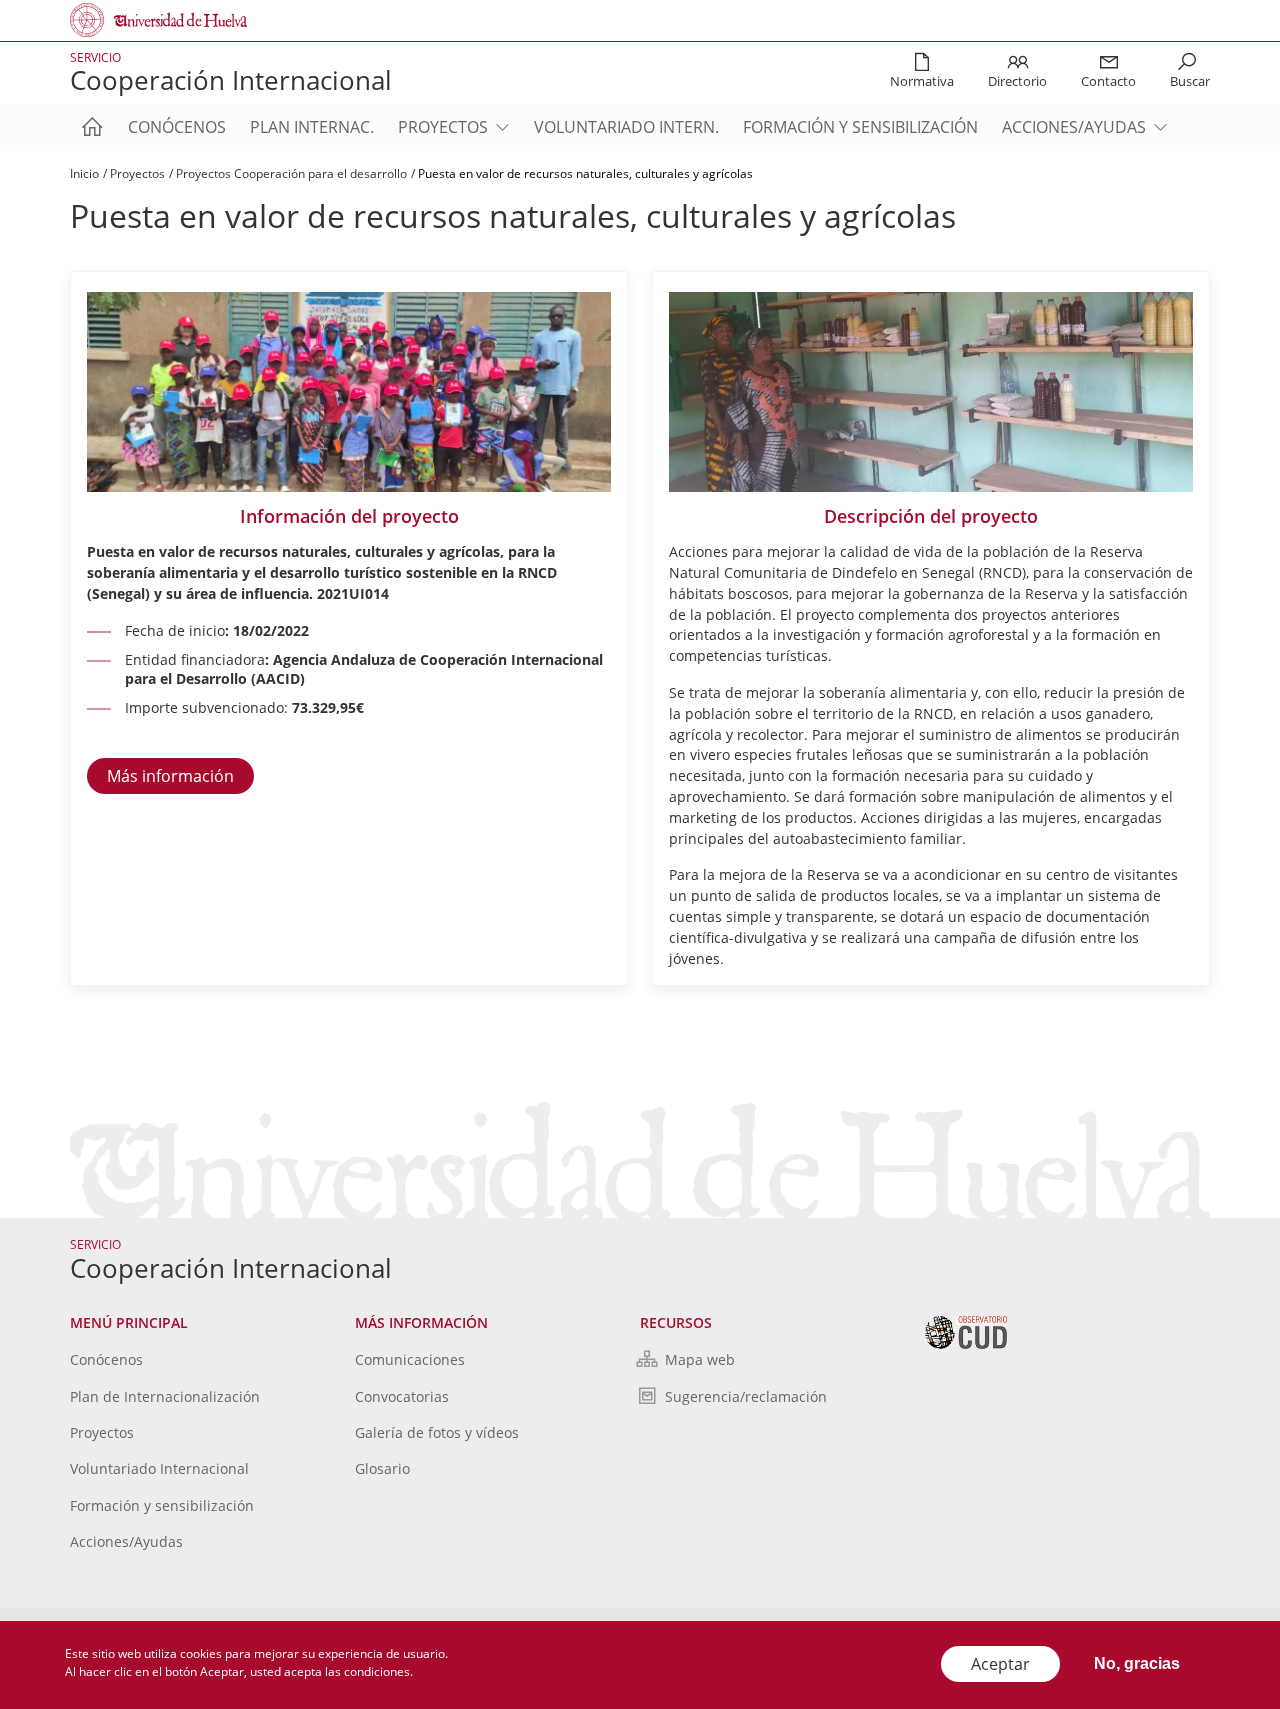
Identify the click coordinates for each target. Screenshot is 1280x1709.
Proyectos (443, 127)
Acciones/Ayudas (1074, 127)
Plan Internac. (312, 127)
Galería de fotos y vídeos (437, 1432)
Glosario (382, 1468)
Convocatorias (402, 1396)
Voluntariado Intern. (626, 127)
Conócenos (177, 127)
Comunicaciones (410, 1359)
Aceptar (1000, 1664)
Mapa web (700, 1359)
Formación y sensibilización (860, 127)
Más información (170, 776)
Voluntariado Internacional (159, 1468)
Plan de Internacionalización (165, 1396)
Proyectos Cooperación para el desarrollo (291, 173)
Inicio (84, 173)
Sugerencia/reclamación (746, 1396)
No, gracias (1137, 1663)
